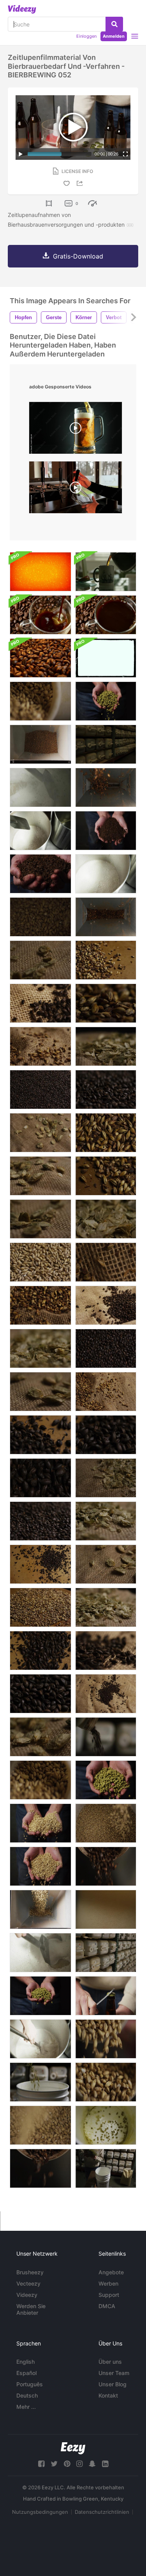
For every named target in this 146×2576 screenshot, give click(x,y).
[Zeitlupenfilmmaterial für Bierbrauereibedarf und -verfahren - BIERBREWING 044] (106, 744)
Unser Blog (113, 2384)
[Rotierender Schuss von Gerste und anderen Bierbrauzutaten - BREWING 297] (106, 1478)
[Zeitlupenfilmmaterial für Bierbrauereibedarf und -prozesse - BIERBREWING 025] (106, 2125)
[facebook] (41, 2464)
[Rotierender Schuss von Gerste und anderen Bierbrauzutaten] (106, 1046)
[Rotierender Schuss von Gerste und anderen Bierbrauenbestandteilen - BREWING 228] (106, 1262)
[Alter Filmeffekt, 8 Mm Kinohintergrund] (106, 658)
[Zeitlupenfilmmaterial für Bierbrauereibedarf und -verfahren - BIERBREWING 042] (40, 787)
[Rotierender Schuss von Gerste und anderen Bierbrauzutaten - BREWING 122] (40, 1262)
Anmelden (114, 36)
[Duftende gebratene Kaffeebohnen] (40, 658)
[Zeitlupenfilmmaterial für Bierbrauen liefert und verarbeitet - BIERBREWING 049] (106, 1909)
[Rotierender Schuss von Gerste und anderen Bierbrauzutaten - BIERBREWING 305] (106, 1607)
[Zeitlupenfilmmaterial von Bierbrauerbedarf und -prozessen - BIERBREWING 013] (106, 2039)
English (26, 2362)
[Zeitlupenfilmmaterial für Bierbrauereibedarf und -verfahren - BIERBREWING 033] (106, 917)
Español (26, 2373)
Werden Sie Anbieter (31, 2309)
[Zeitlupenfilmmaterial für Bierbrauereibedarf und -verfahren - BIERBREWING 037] (40, 831)
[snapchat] (92, 2464)
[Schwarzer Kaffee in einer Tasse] (106, 615)
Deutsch (27, 2395)
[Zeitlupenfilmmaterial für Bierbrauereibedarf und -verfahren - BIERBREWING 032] (106, 787)
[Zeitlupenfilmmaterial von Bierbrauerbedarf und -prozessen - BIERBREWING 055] (40, 1823)
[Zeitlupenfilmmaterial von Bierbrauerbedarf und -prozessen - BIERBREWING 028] (40, 1909)
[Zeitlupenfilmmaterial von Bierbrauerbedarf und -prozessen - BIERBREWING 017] (106, 1823)
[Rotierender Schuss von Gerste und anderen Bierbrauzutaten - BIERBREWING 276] (40, 1392)
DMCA (107, 2306)
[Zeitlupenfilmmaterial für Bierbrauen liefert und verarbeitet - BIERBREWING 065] (106, 1780)
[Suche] (114, 24)
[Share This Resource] (81, 183)
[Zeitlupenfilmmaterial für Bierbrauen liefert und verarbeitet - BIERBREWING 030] (40, 744)
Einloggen (86, 36)
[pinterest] (67, 2464)
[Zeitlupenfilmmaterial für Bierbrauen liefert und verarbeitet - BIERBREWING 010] (106, 1866)
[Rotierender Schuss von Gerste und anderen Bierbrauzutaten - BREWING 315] (40, 1348)
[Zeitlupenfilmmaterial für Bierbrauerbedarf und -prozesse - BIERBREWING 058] (106, 831)
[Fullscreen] (125, 154)
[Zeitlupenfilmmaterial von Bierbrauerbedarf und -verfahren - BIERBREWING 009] (40, 2168)
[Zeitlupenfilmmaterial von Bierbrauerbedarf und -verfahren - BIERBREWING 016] (40, 1780)
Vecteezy (28, 2283)
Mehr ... (26, 2407)
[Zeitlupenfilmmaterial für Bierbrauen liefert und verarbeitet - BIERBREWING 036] (106, 874)
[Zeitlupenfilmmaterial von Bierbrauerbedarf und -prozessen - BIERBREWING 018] (40, 917)
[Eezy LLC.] (73, 2448)
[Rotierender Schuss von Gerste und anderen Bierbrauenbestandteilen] (40, 1478)
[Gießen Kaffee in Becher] (106, 572)
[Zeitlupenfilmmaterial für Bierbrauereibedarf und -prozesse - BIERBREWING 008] (106, 1737)
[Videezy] (22, 9)
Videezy (27, 2295)
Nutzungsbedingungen (40, 2512)
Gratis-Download (78, 256)
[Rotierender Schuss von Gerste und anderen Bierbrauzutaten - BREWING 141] (40, 1564)
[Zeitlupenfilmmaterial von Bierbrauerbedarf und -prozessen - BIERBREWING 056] (40, 1866)
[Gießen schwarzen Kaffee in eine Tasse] (40, 615)
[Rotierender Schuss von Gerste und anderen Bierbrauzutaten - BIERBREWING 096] (106, 1133)
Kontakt (108, 2395)
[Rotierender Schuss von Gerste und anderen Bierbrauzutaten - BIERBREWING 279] (40, 960)
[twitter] (54, 2464)
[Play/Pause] (21, 154)
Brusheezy (30, 2272)
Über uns (110, 2362)
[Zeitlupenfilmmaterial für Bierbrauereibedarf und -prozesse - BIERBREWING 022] (106, 2168)
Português (30, 2384)
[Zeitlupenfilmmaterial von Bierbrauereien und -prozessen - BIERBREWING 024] (40, 2082)
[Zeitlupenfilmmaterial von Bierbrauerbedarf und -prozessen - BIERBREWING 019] (40, 2125)
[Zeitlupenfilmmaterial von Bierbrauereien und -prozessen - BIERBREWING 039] (40, 1953)
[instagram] (79, 2464)
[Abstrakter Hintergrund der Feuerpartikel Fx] (40, 572)
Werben (108, 2283)
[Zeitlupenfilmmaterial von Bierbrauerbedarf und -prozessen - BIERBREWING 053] (106, 1996)
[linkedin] (105, 2464)
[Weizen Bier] (76, 489)
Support (109, 2295)
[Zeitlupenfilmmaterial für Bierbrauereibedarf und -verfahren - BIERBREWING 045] (106, 1953)
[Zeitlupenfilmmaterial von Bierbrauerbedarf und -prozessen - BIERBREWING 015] (106, 2082)
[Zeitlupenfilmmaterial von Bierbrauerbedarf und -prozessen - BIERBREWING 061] (40, 874)
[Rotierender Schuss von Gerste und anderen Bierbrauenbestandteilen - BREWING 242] (40, 1046)
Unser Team (114, 2373)
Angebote (111, 2272)
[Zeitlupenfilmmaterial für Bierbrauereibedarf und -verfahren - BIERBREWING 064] (106, 701)
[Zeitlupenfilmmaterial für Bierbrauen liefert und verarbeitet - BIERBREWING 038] (40, 2039)
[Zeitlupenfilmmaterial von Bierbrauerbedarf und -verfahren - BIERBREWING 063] (40, 1996)
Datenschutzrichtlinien (102, 2512)
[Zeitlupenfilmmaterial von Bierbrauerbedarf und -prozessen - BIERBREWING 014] (40, 701)
